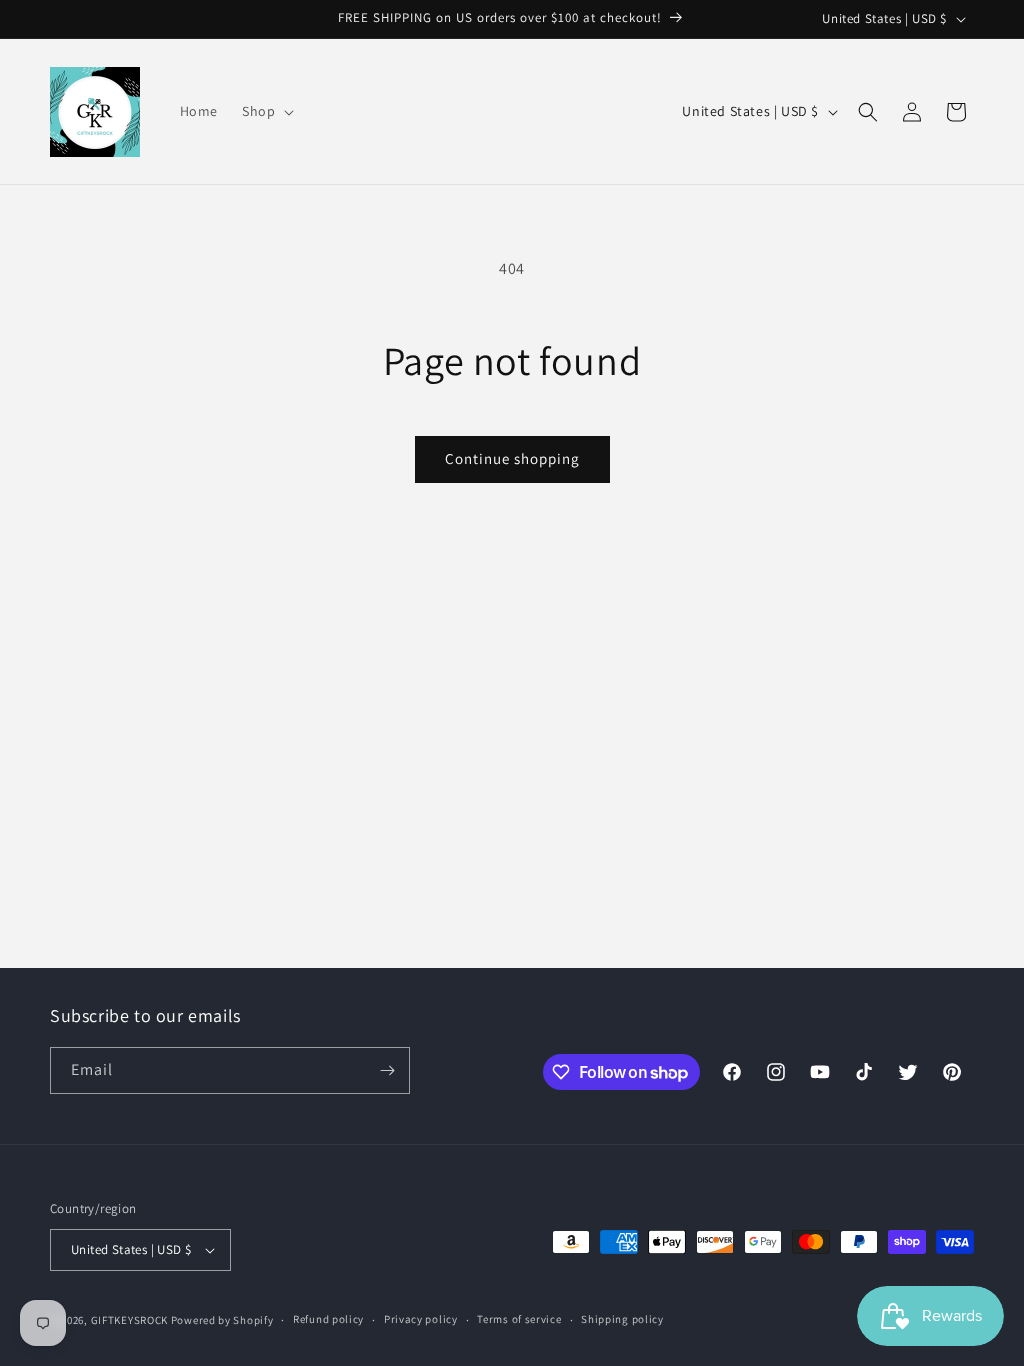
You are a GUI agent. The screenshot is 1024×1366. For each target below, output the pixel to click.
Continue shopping (512, 458)
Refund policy (328, 1319)
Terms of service (519, 1319)
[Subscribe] (387, 1070)
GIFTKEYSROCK (131, 1320)
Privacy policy (421, 1319)
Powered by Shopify (222, 1320)
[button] (266, 111)
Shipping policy (622, 1319)
